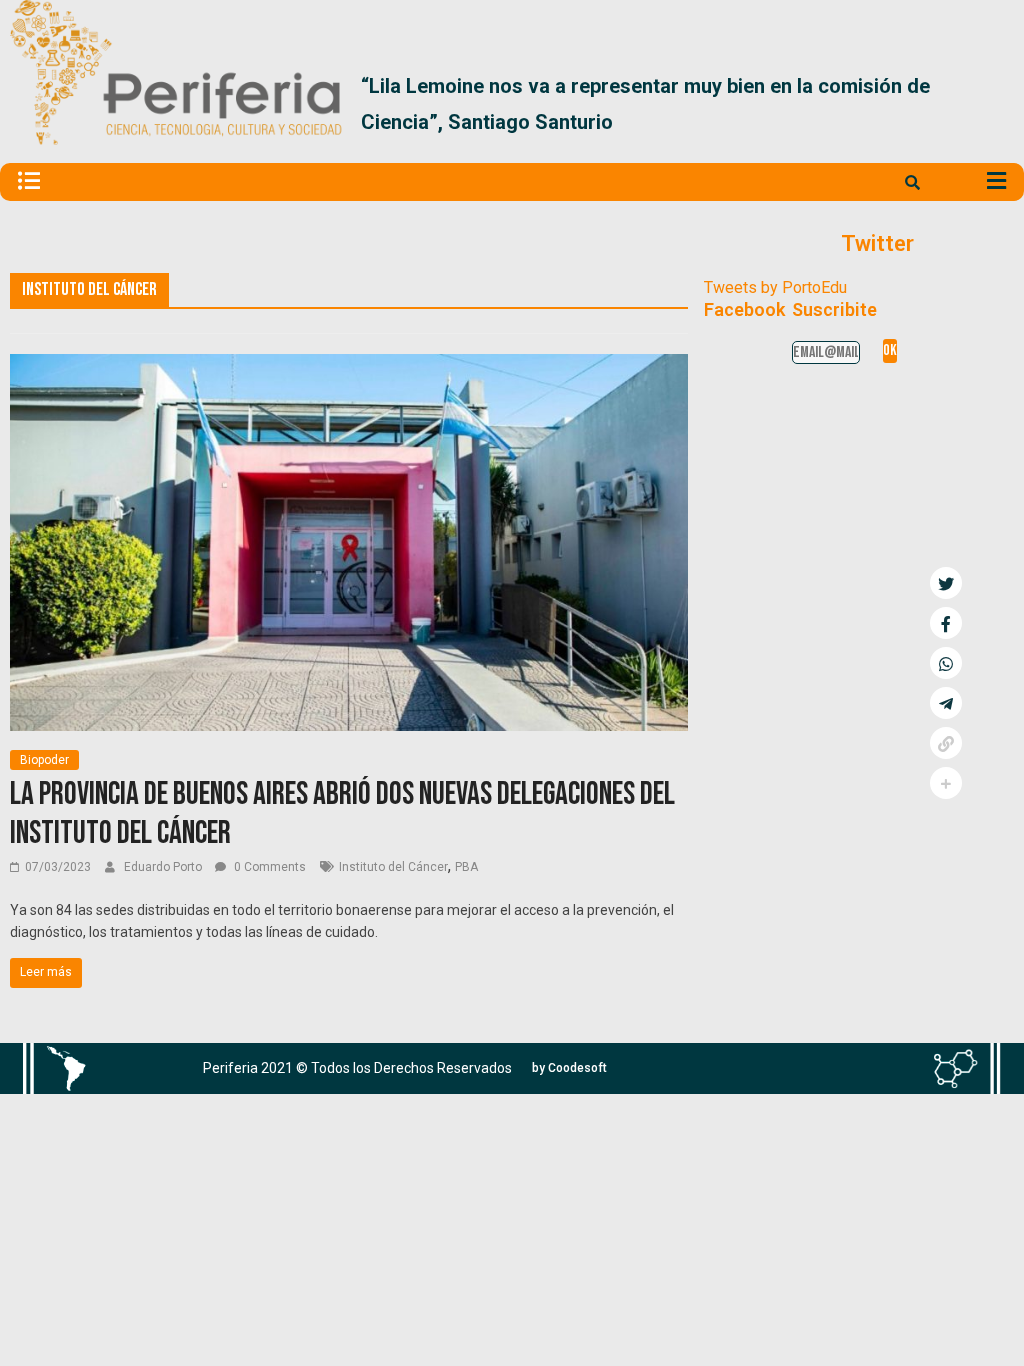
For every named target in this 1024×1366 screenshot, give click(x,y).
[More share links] (946, 783)
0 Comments (268, 867)
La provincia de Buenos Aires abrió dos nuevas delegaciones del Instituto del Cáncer (342, 813)
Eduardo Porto (164, 867)
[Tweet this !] (946, 583)
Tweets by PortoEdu (775, 287)
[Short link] (946, 743)
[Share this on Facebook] (946, 623)
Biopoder (44, 760)
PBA (466, 867)
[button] (990, 104)
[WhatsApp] (946, 663)
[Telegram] (946, 703)
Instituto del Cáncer (393, 867)
